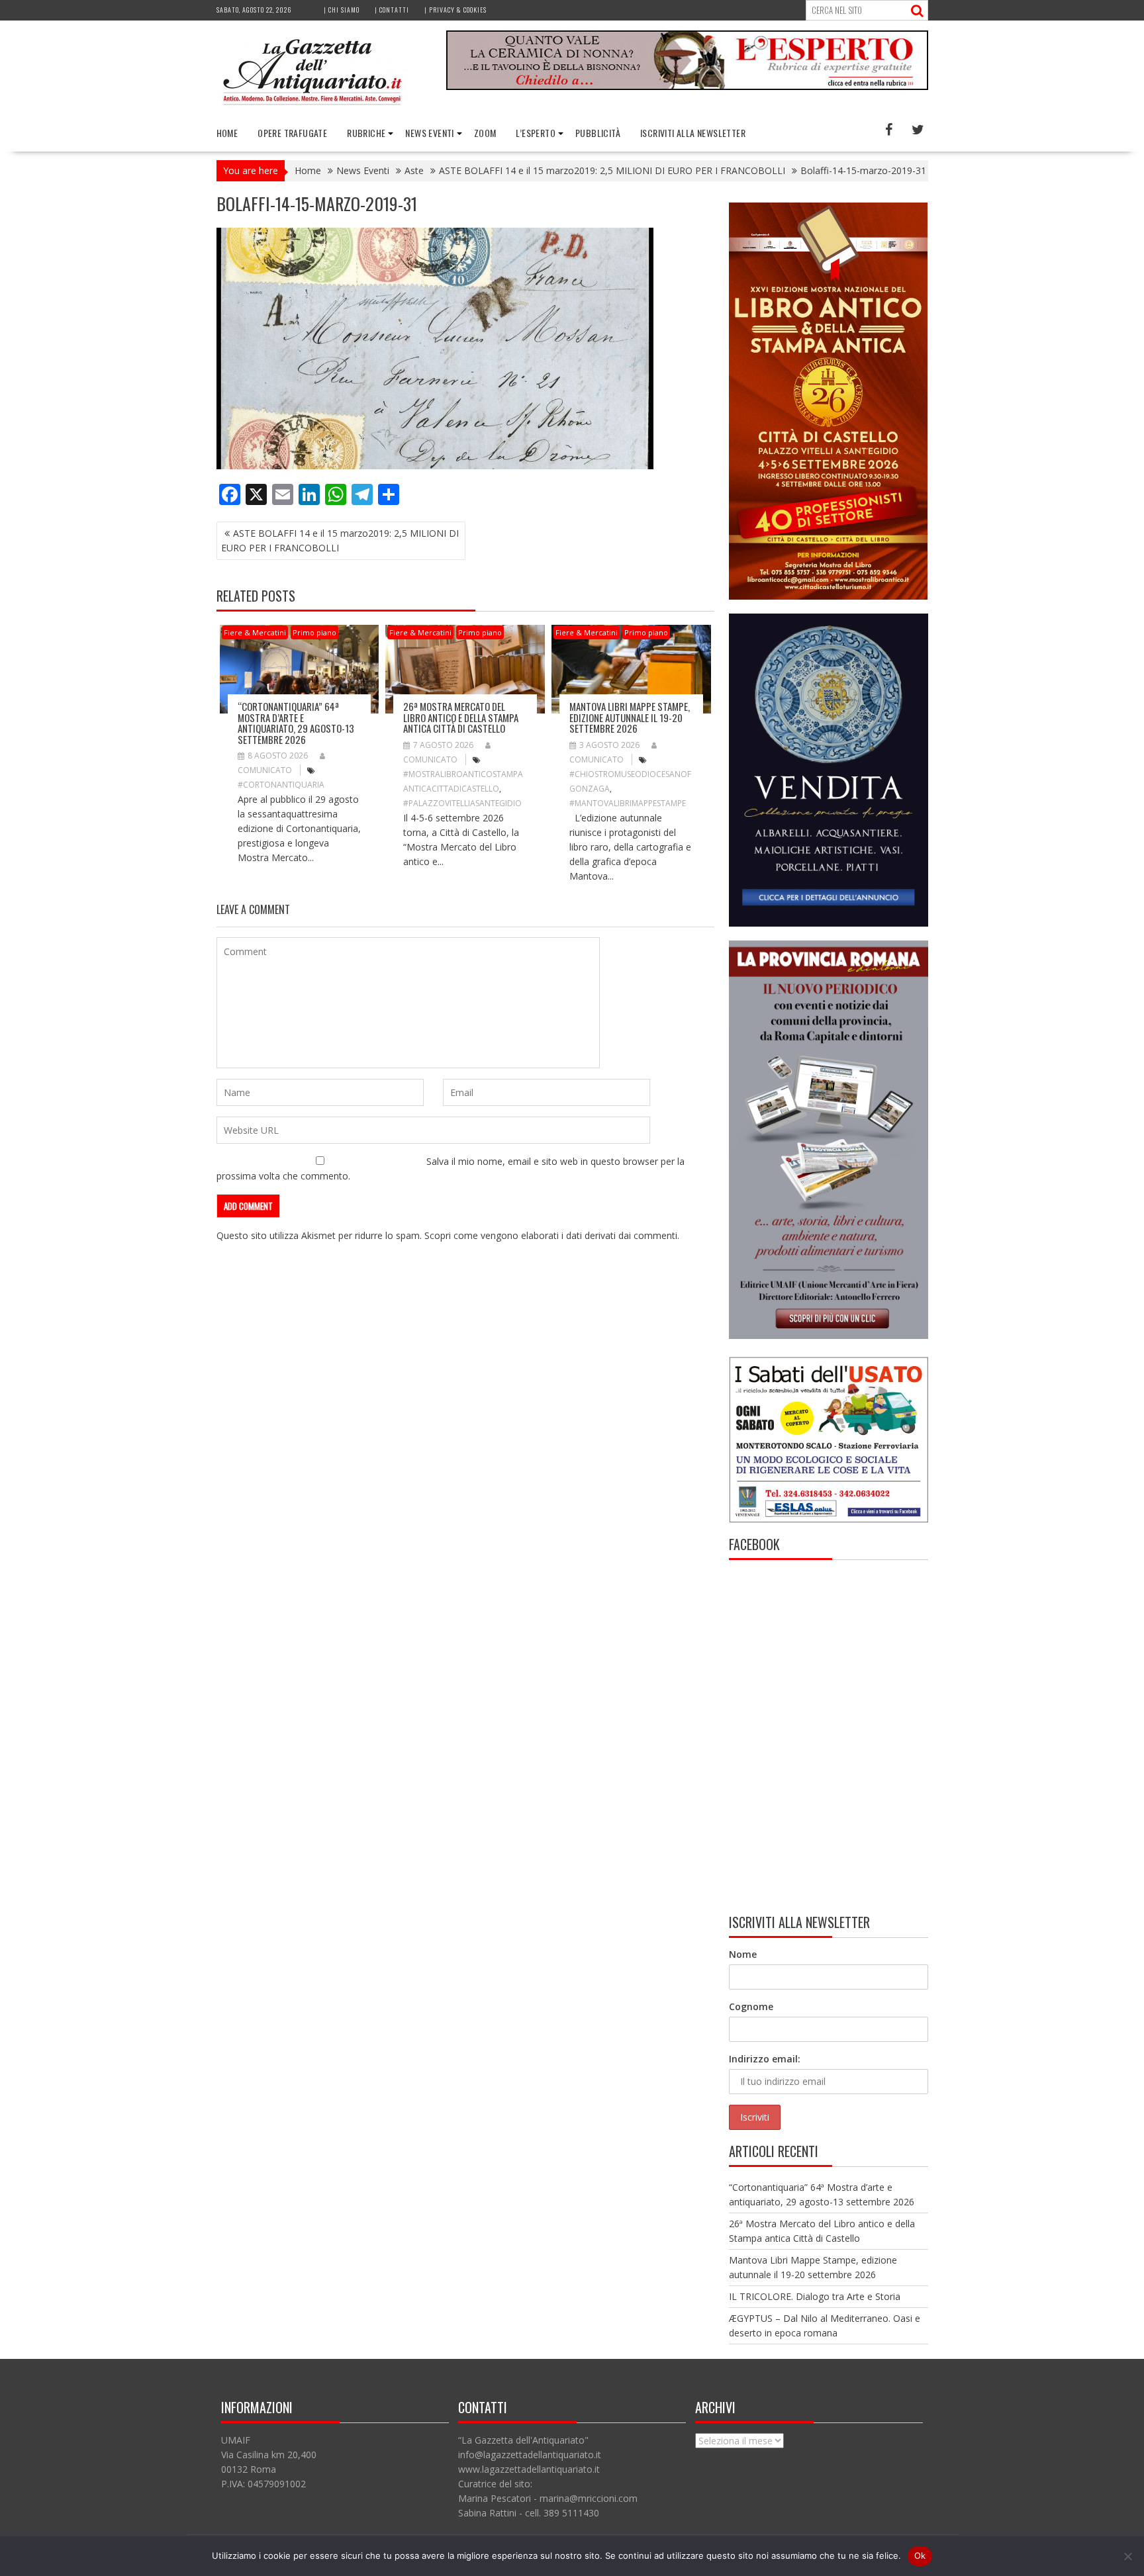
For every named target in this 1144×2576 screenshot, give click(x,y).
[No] (1127, 2556)
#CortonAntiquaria (281, 785)
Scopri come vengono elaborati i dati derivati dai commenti (551, 1235)
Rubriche (366, 133)
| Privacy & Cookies (455, 10)
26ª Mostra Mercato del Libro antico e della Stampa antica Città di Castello (461, 717)
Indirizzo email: (765, 2059)
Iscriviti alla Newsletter (693, 133)
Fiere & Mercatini (255, 632)
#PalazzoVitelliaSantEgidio (462, 803)
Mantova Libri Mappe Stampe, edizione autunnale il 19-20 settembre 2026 (630, 717)
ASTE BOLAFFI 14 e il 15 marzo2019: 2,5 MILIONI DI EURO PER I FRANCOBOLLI (340, 540)
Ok (920, 2555)
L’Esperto (536, 133)
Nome (743, 1954)
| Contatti (392, 10)
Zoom (485, 133)
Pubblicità (598, 133)
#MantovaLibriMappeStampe (628, 803)
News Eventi (429, 133)
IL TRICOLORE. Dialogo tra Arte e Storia (815, 2296)
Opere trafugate (292, 133)
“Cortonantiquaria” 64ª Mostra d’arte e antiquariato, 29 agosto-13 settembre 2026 (296, 723)
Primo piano (314, 632)
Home (227, 133)
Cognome (751, 2006)
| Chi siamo (342, 10)
